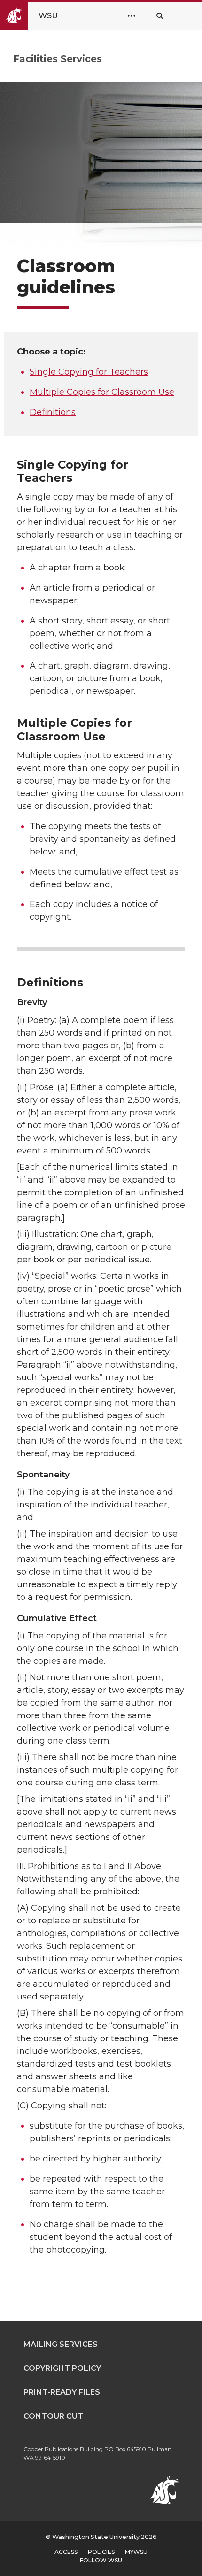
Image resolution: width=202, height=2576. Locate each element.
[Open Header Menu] (132, 16)
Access (66, 2552)
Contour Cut (53, 2416)
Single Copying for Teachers (89, 372)
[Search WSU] (160, 16)
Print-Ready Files (62, 2392)
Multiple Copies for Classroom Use (102, 392)
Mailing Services (61, 2344)
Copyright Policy (62, 2368)
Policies (101, 2552)
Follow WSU (101, 2560)
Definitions (53, 412)
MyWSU (136, 2552)
